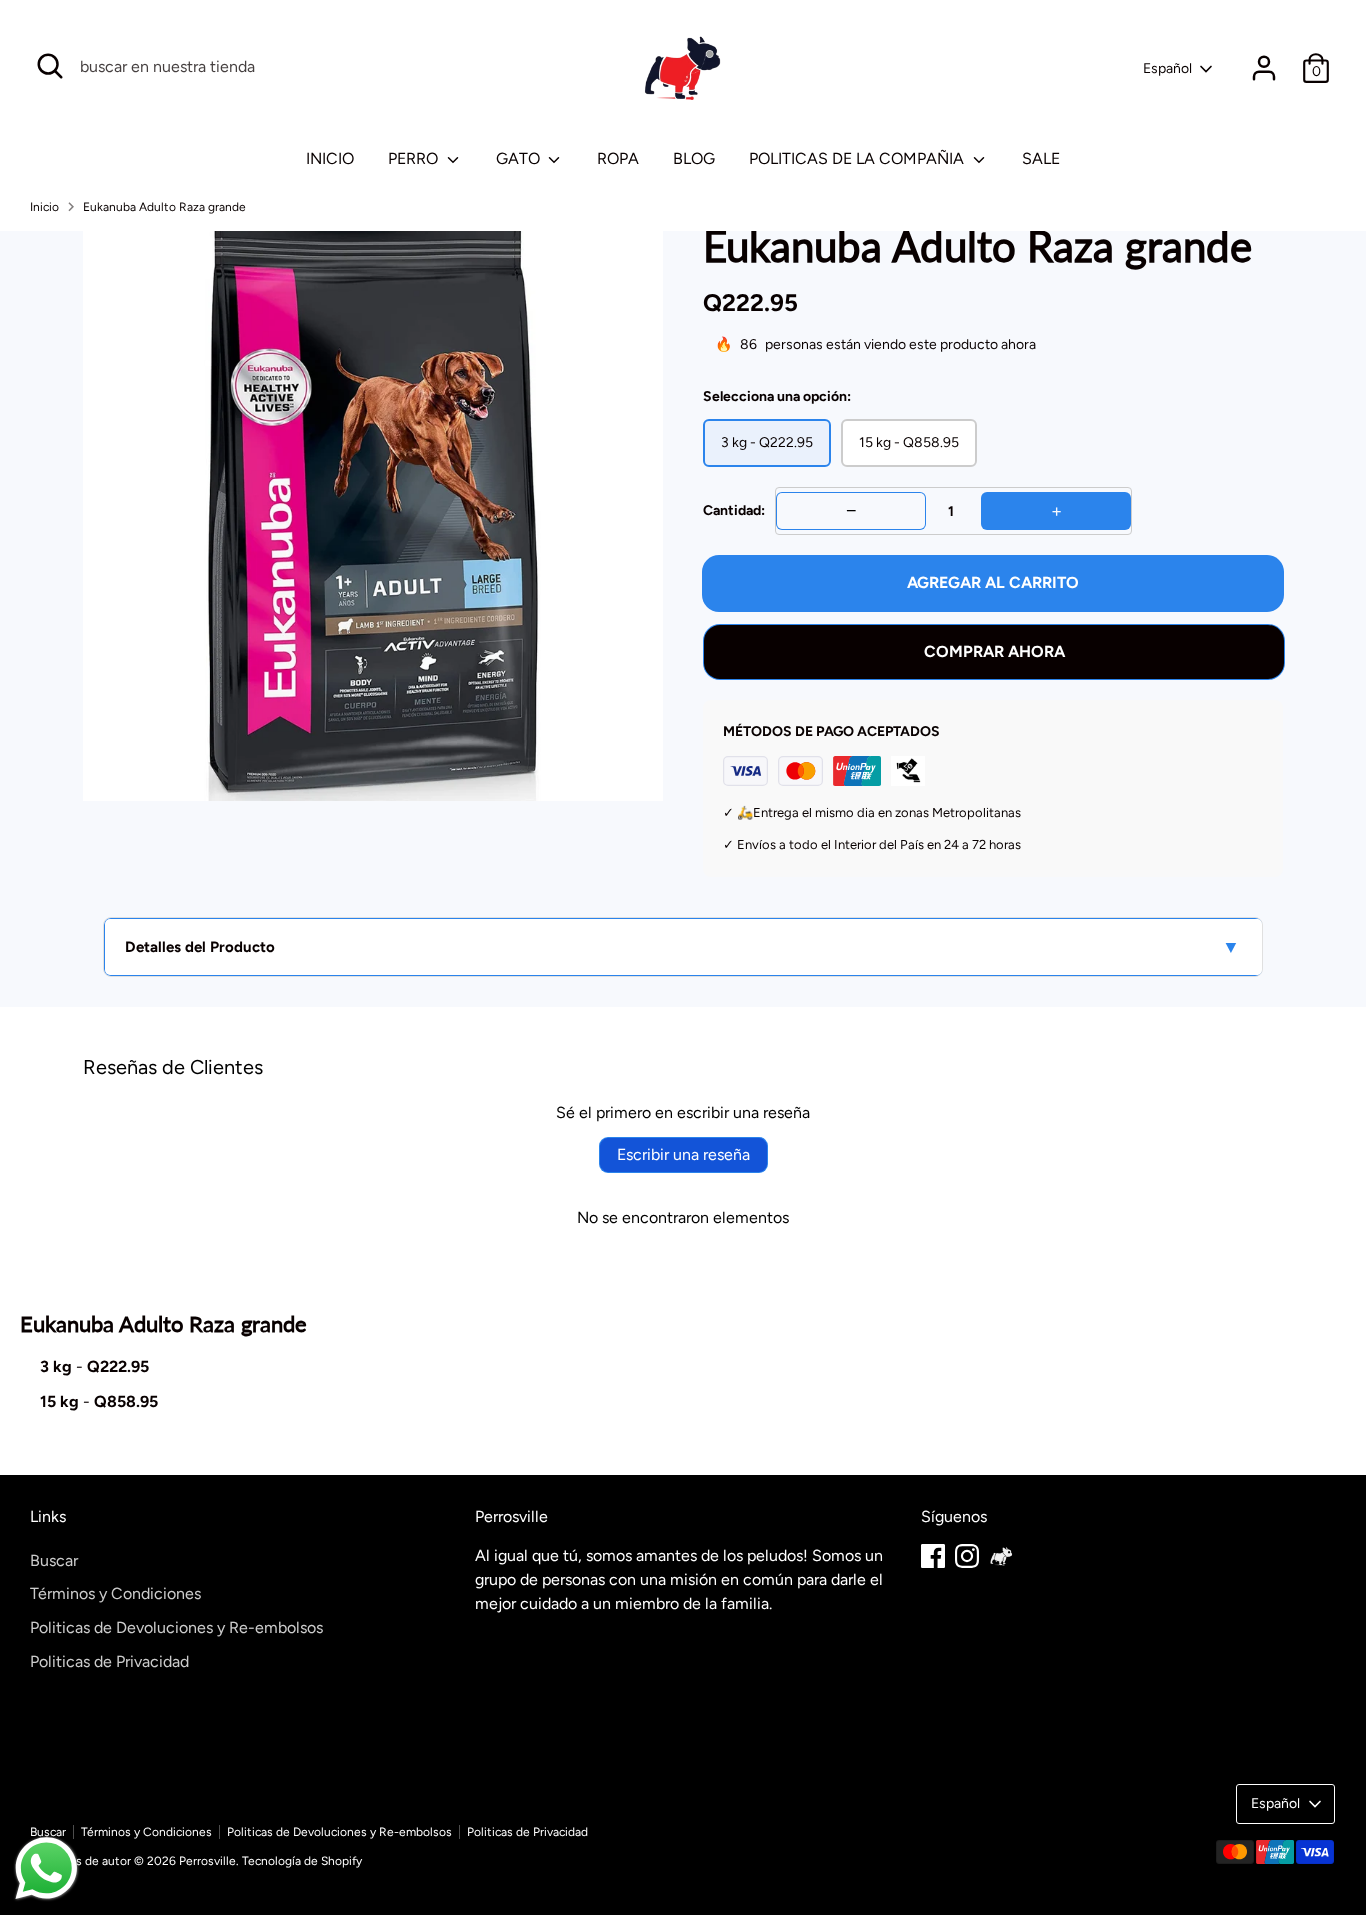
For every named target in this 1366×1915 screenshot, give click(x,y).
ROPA (618, 158)
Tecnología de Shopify (302, 1861)
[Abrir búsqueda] (50, 66)
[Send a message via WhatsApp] (46, 1868)
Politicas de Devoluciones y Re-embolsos (176, 1627)
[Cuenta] (1264, 68)
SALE (1041, 158)
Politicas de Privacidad (109, 1661)
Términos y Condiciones (115, 1593)
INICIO (330, 158)
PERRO (415, 158)
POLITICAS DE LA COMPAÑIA (858, 158)
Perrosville (207, 1861)
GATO (520, 158)
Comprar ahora (994, 651)
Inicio (44, 207)
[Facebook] (933, 1556)
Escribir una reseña (683, 1154)
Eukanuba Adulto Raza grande (164, 207)
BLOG (694, 158)
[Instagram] (967, 1556)
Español (1167, 68)
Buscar (54, 1560)
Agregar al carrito (993, 582)
